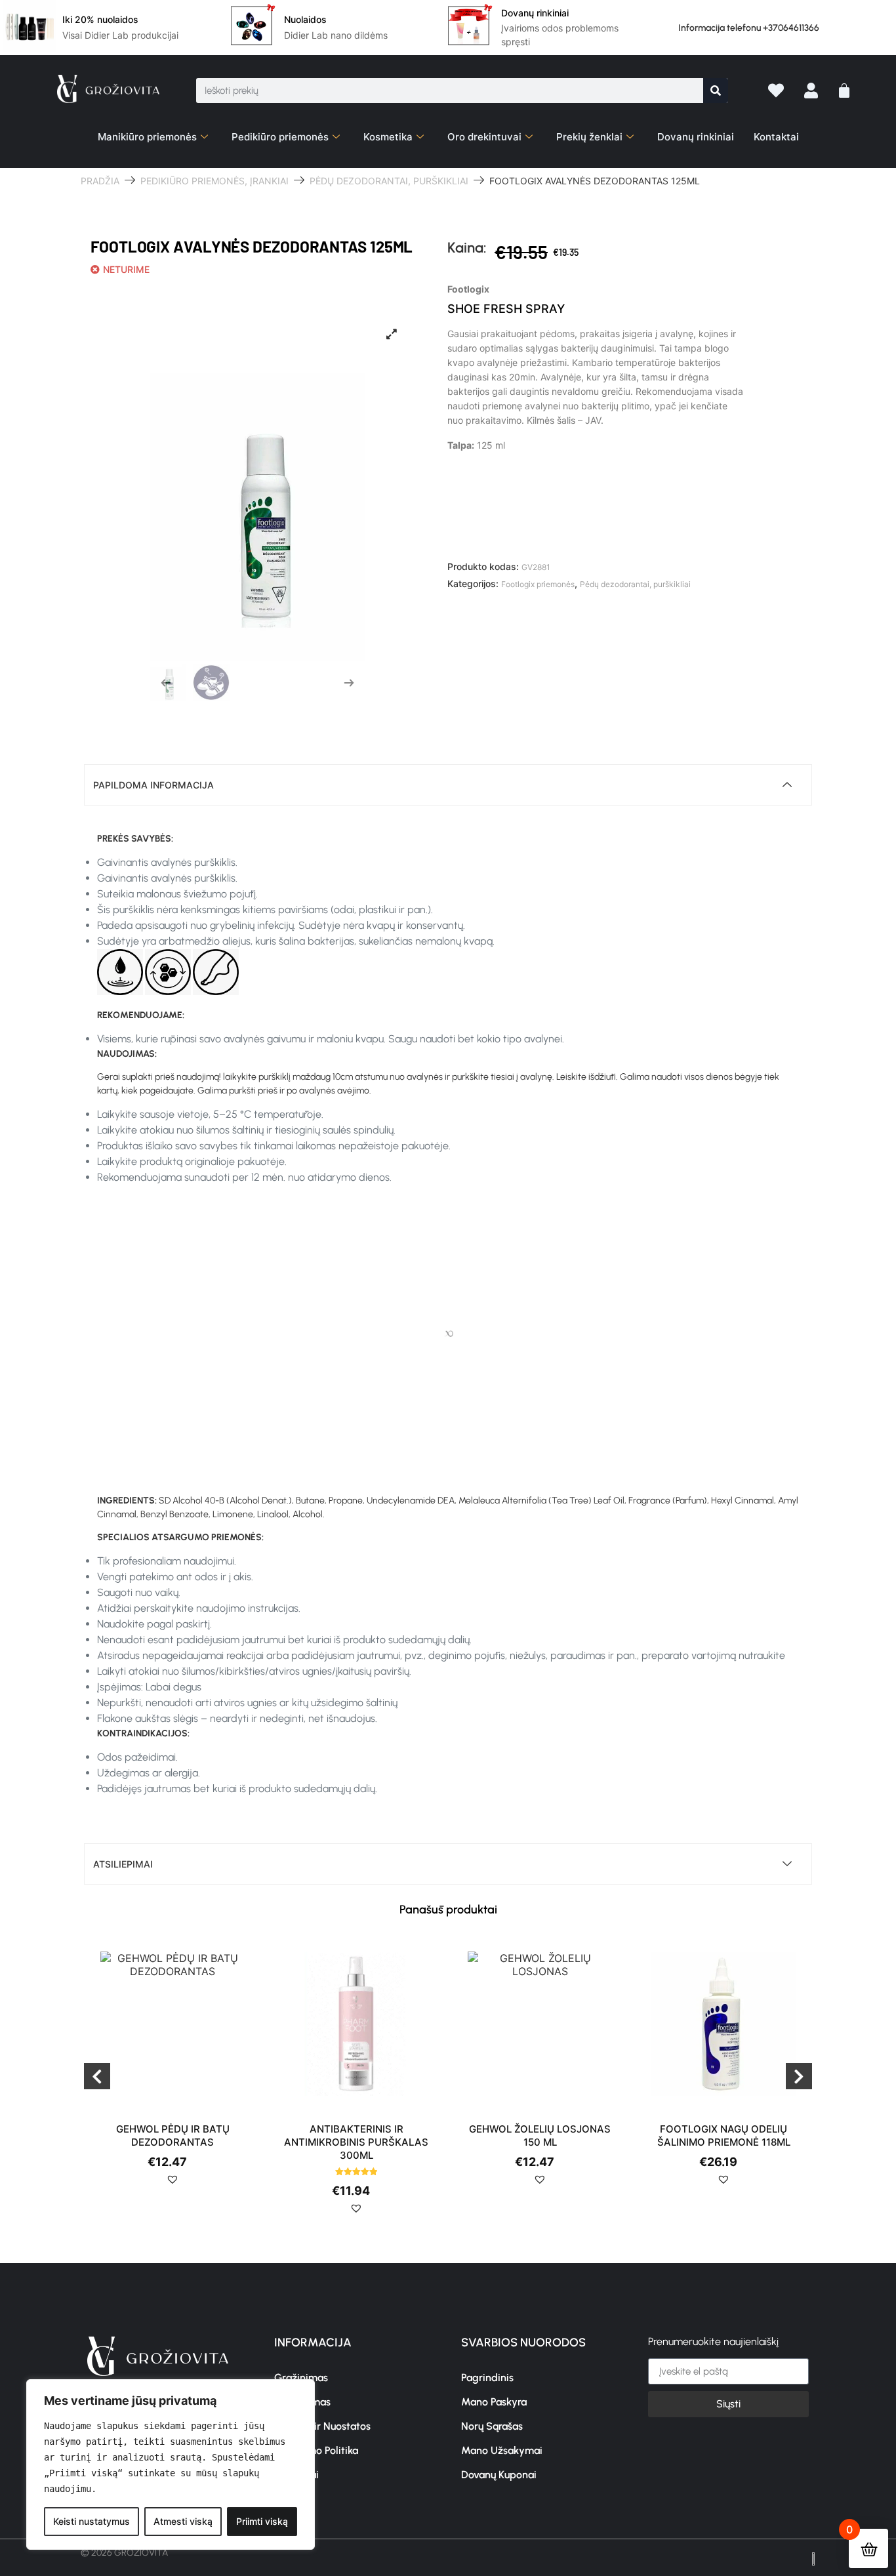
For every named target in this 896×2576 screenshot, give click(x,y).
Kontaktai (776, 137)
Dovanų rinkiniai (696, 137)
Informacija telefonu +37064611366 (749, 28)
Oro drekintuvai (484, 137)
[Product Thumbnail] (392, 334)
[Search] (716, 91)
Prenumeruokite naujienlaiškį (713, 2342)
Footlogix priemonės (538, 584)
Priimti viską (262, 2521)
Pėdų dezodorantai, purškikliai (389, 181)
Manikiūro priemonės (147, 137)
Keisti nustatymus (92, 2521)
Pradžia (100, 181)
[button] (173, 2184)
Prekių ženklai (589, 137)
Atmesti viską (183, 2521)
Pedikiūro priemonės (280, 137)
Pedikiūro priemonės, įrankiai (214, 181)
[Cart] (844, 91)
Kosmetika (388, 137)
